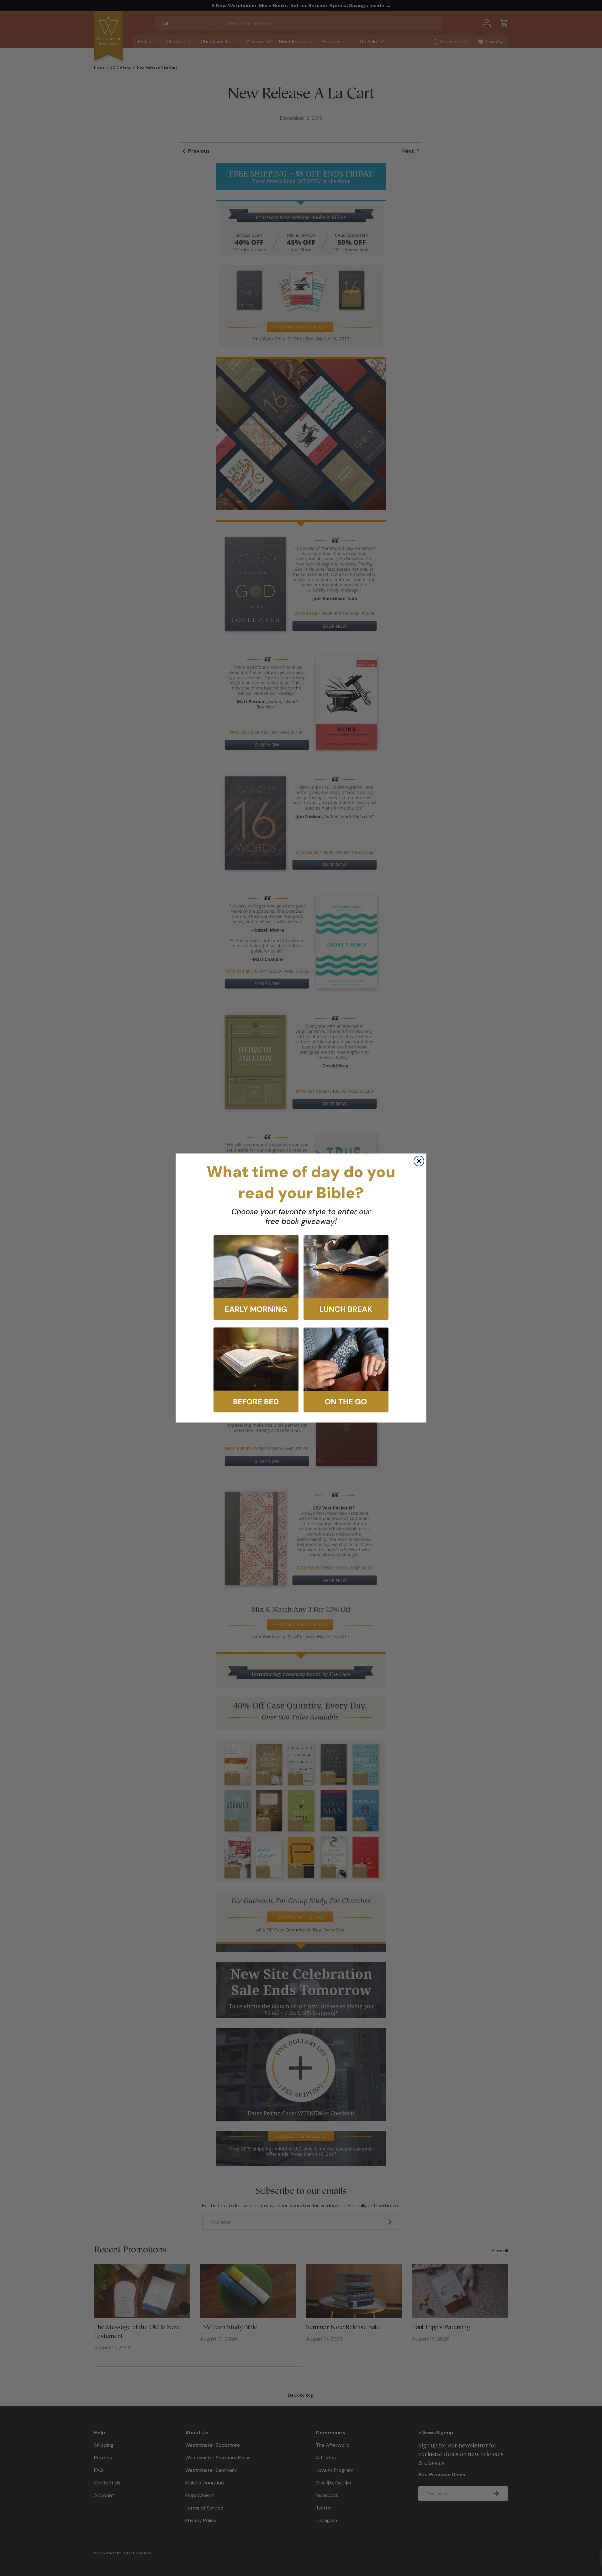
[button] (256, 1277)
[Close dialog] (419, 1161)
